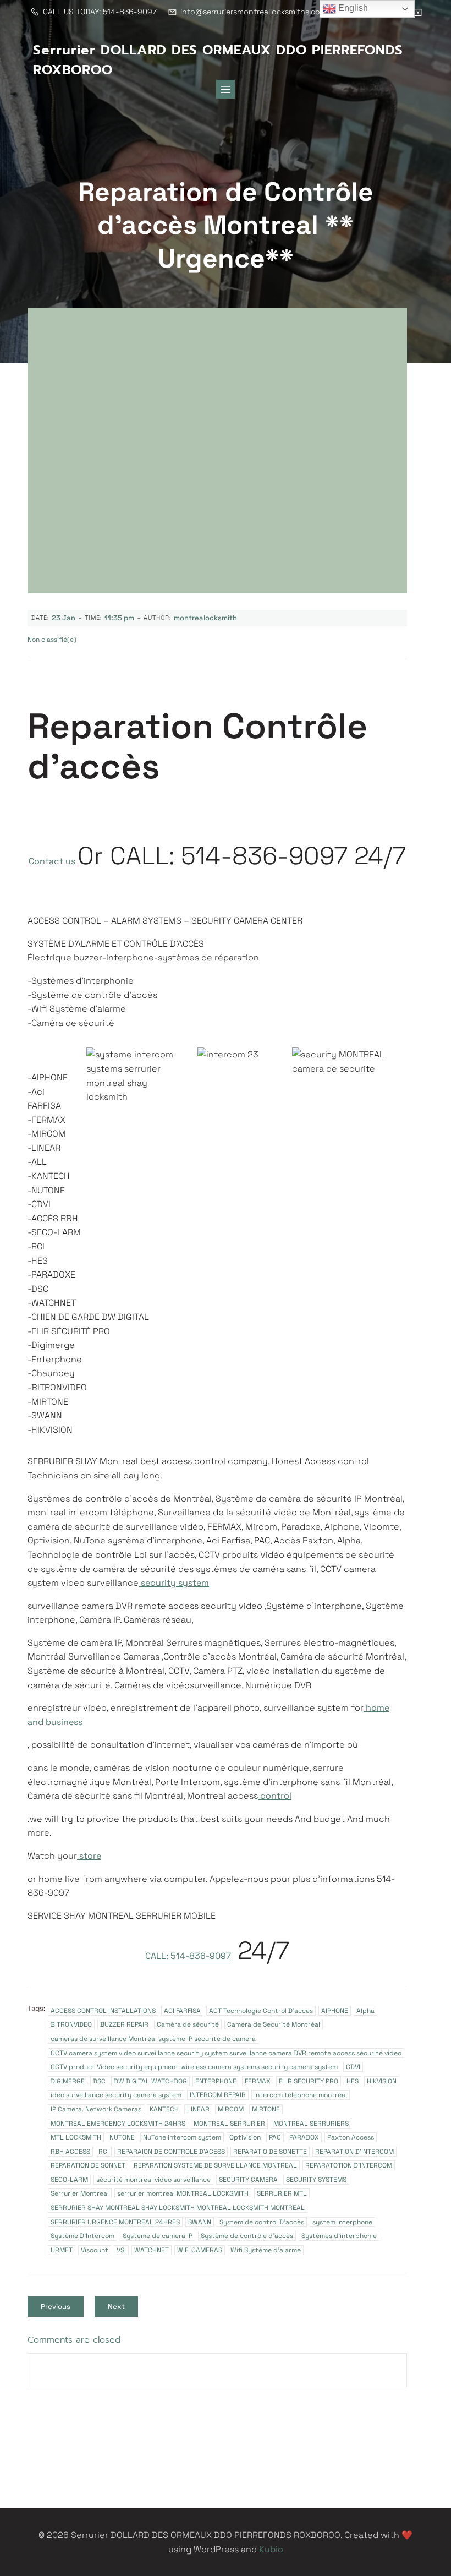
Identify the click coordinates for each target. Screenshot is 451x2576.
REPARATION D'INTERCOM (354, 2152)
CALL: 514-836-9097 (188, 1956)
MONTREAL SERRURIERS (311, 2124)
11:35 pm (119, 618)
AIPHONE (335, 2011)
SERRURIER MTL (282, 2193)
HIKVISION (382, 2081)
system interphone (342, 2222)
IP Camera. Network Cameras (96, 2109)
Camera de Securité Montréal (274, 2024)
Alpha (365, 2011)
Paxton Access (351, 2137)
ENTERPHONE (216, 2081)
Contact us (53, 861)
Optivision (245, 2137)
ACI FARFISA (182, 2011)
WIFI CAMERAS (200, 2250)
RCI (104, 2152)
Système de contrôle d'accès (247, 2236)
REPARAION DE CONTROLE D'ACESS (171, 2152)
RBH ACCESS (70, 2152)
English (352, 8)
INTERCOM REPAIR (218, 2095)
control (275, 1796)
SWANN (200, 2222)
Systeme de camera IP (158, 2236)
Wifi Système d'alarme (266, 2250)
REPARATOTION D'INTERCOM (349, 2165)
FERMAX (258, 2081)
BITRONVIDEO (71, 2024)
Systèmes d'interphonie (339, 2236)
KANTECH (164, 2109)
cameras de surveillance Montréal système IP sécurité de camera (153, 2039)
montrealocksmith (205, 618)
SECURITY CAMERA (248, 2180)
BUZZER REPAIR (124, 2024)
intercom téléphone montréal (301, 2095)
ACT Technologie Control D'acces (261, 2011)
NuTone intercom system (182, 2137)
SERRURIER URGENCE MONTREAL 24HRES (115, 2222)
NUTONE (122, 2137)
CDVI (353, 2067)
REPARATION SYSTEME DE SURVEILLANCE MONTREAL (215, 2165)
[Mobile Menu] (226, 89)
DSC (99, 2081)
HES (353, 2081)
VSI (121, 2250)
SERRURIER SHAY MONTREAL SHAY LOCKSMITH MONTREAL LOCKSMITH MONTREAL (178, 2208)
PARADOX (304, 2137)
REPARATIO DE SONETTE (270, 2152)
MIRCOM (231, 2109)
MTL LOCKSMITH (76, 2137)
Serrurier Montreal (80, 2193)
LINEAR (198, 2109)
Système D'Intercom (82, 2236)
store (89, 1856)
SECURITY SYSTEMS (316, 2180)
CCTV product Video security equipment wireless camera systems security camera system (194, 2067)
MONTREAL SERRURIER (229, 2124)
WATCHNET (152, 2250)
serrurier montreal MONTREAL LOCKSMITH (183, 2193)
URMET (62, 2250)
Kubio (271, 2549)
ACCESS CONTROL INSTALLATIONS (103, 2011)
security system (174, 1583)
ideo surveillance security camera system (116, 2095)
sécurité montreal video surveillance (153, 2180)
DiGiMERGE (68, 2081)
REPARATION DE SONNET (88, 2165)
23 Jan (64, 618)
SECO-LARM (69, 2180)
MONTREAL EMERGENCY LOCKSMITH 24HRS (118, 2124)
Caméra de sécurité (188, 2024)
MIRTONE (266, 2109)
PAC (275, 2137)
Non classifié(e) (52, 640)
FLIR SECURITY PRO (309, 2081)
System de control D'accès (262, 2222)
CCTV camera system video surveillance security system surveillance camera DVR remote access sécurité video (226, 2053)
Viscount (95, 2250)
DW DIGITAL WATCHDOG (150, 2081)
